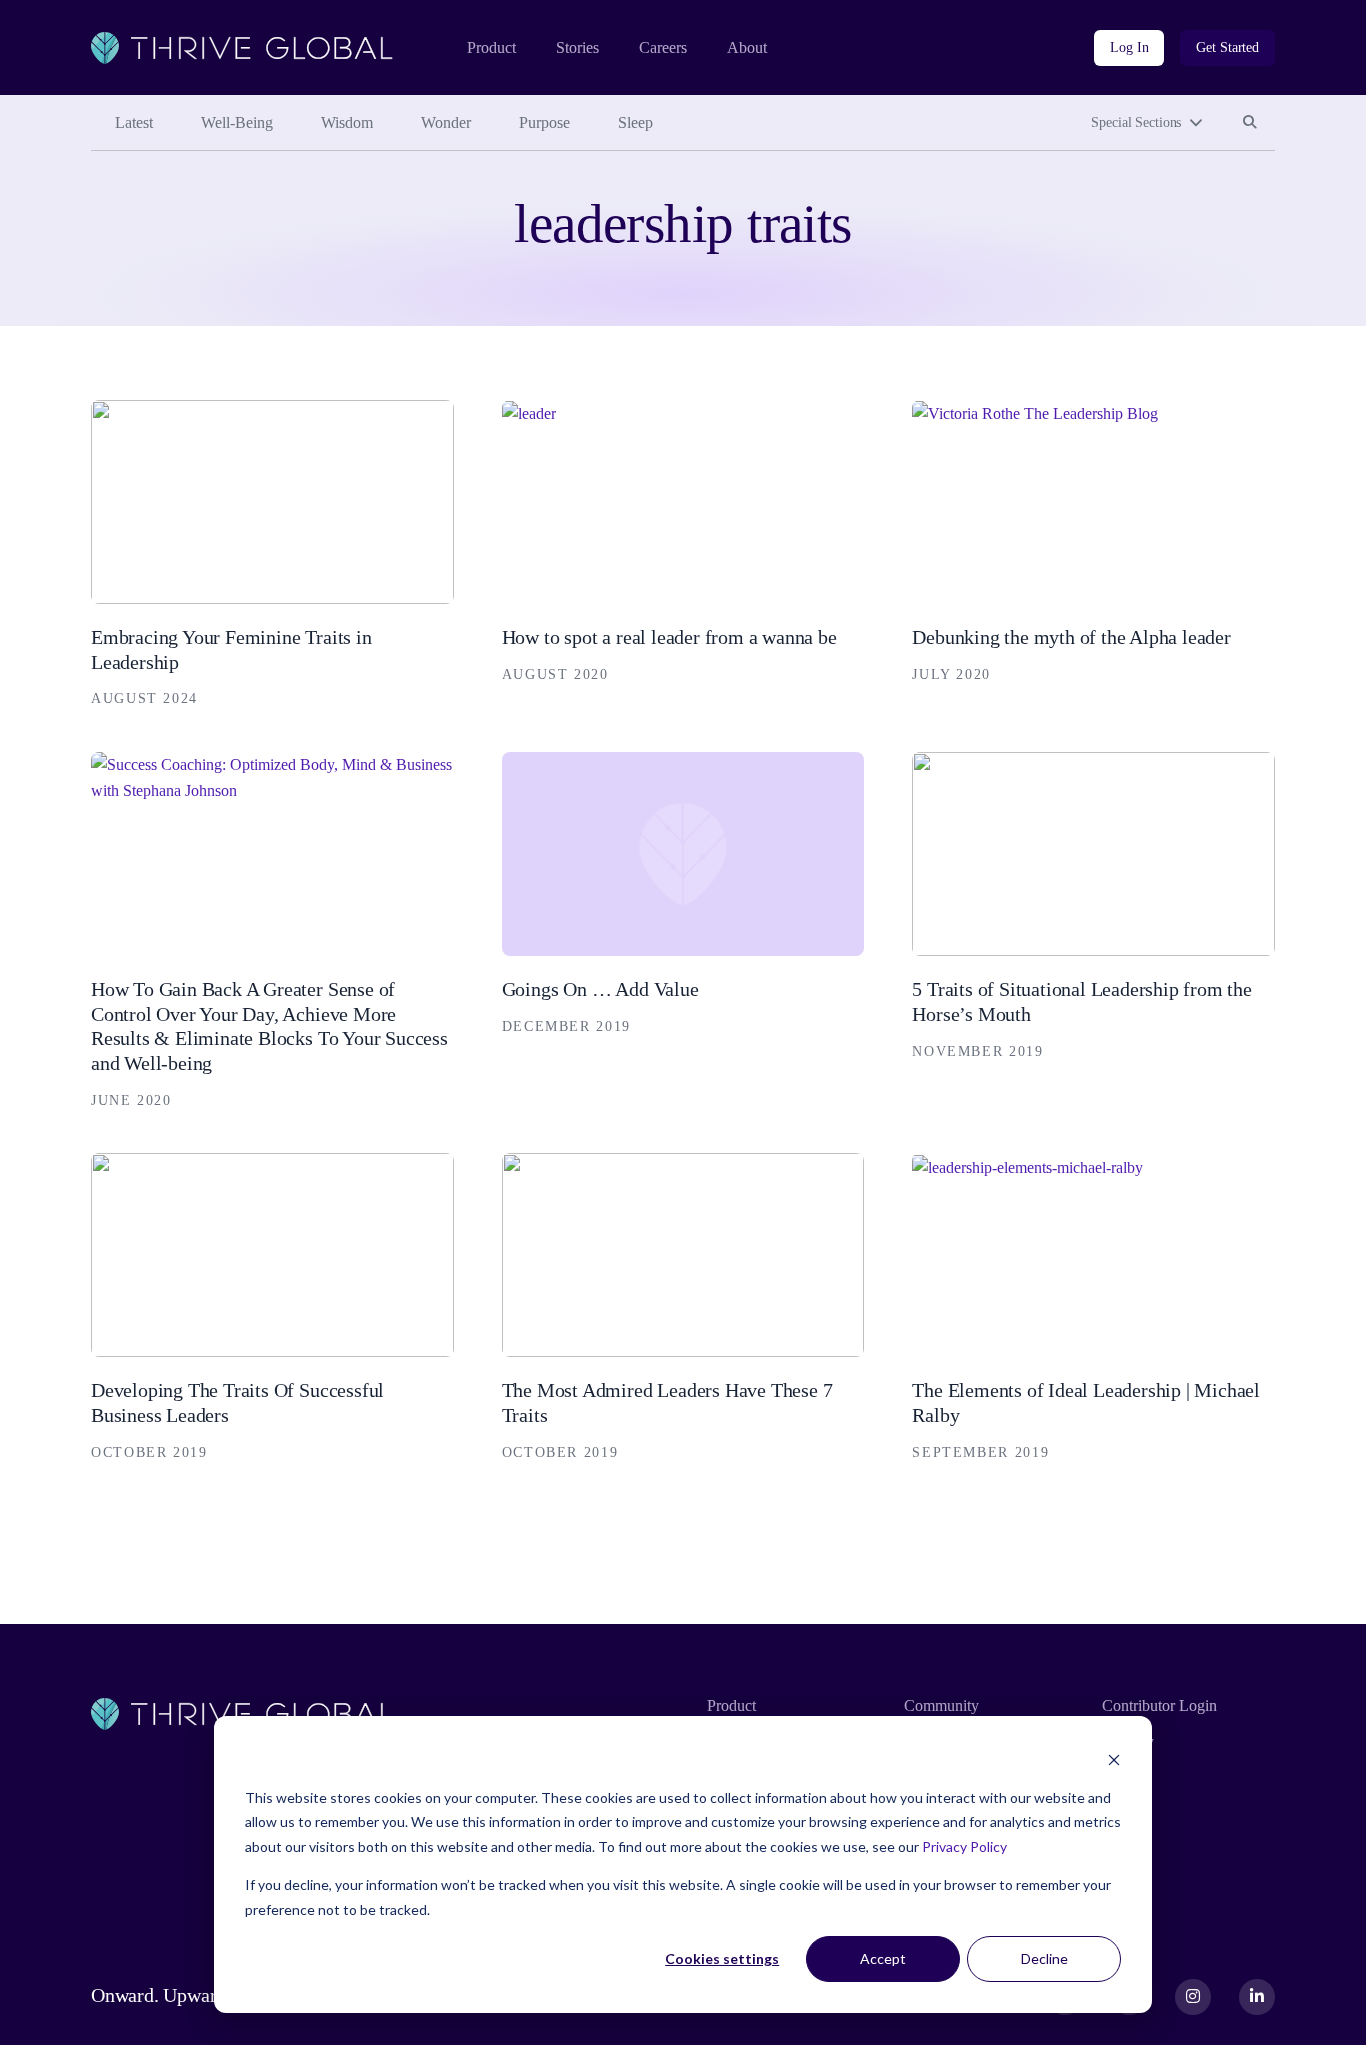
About (747, 47)
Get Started (1227, 47)
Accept (883, 1958)
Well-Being (237, 122)
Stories (577, 47)
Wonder (446, 122)
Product (491, 47)
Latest (134, 122)
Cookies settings (722, 1958)
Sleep (635, 122)
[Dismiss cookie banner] (1114, 1759)
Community (941, 1705)
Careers (663, 47)
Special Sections (1136, 122)
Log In (1129, 47)
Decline (1044, 1958)
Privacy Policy (964, 1846)
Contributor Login (1159, 1705)
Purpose (544, 122)
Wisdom (347, 122)
